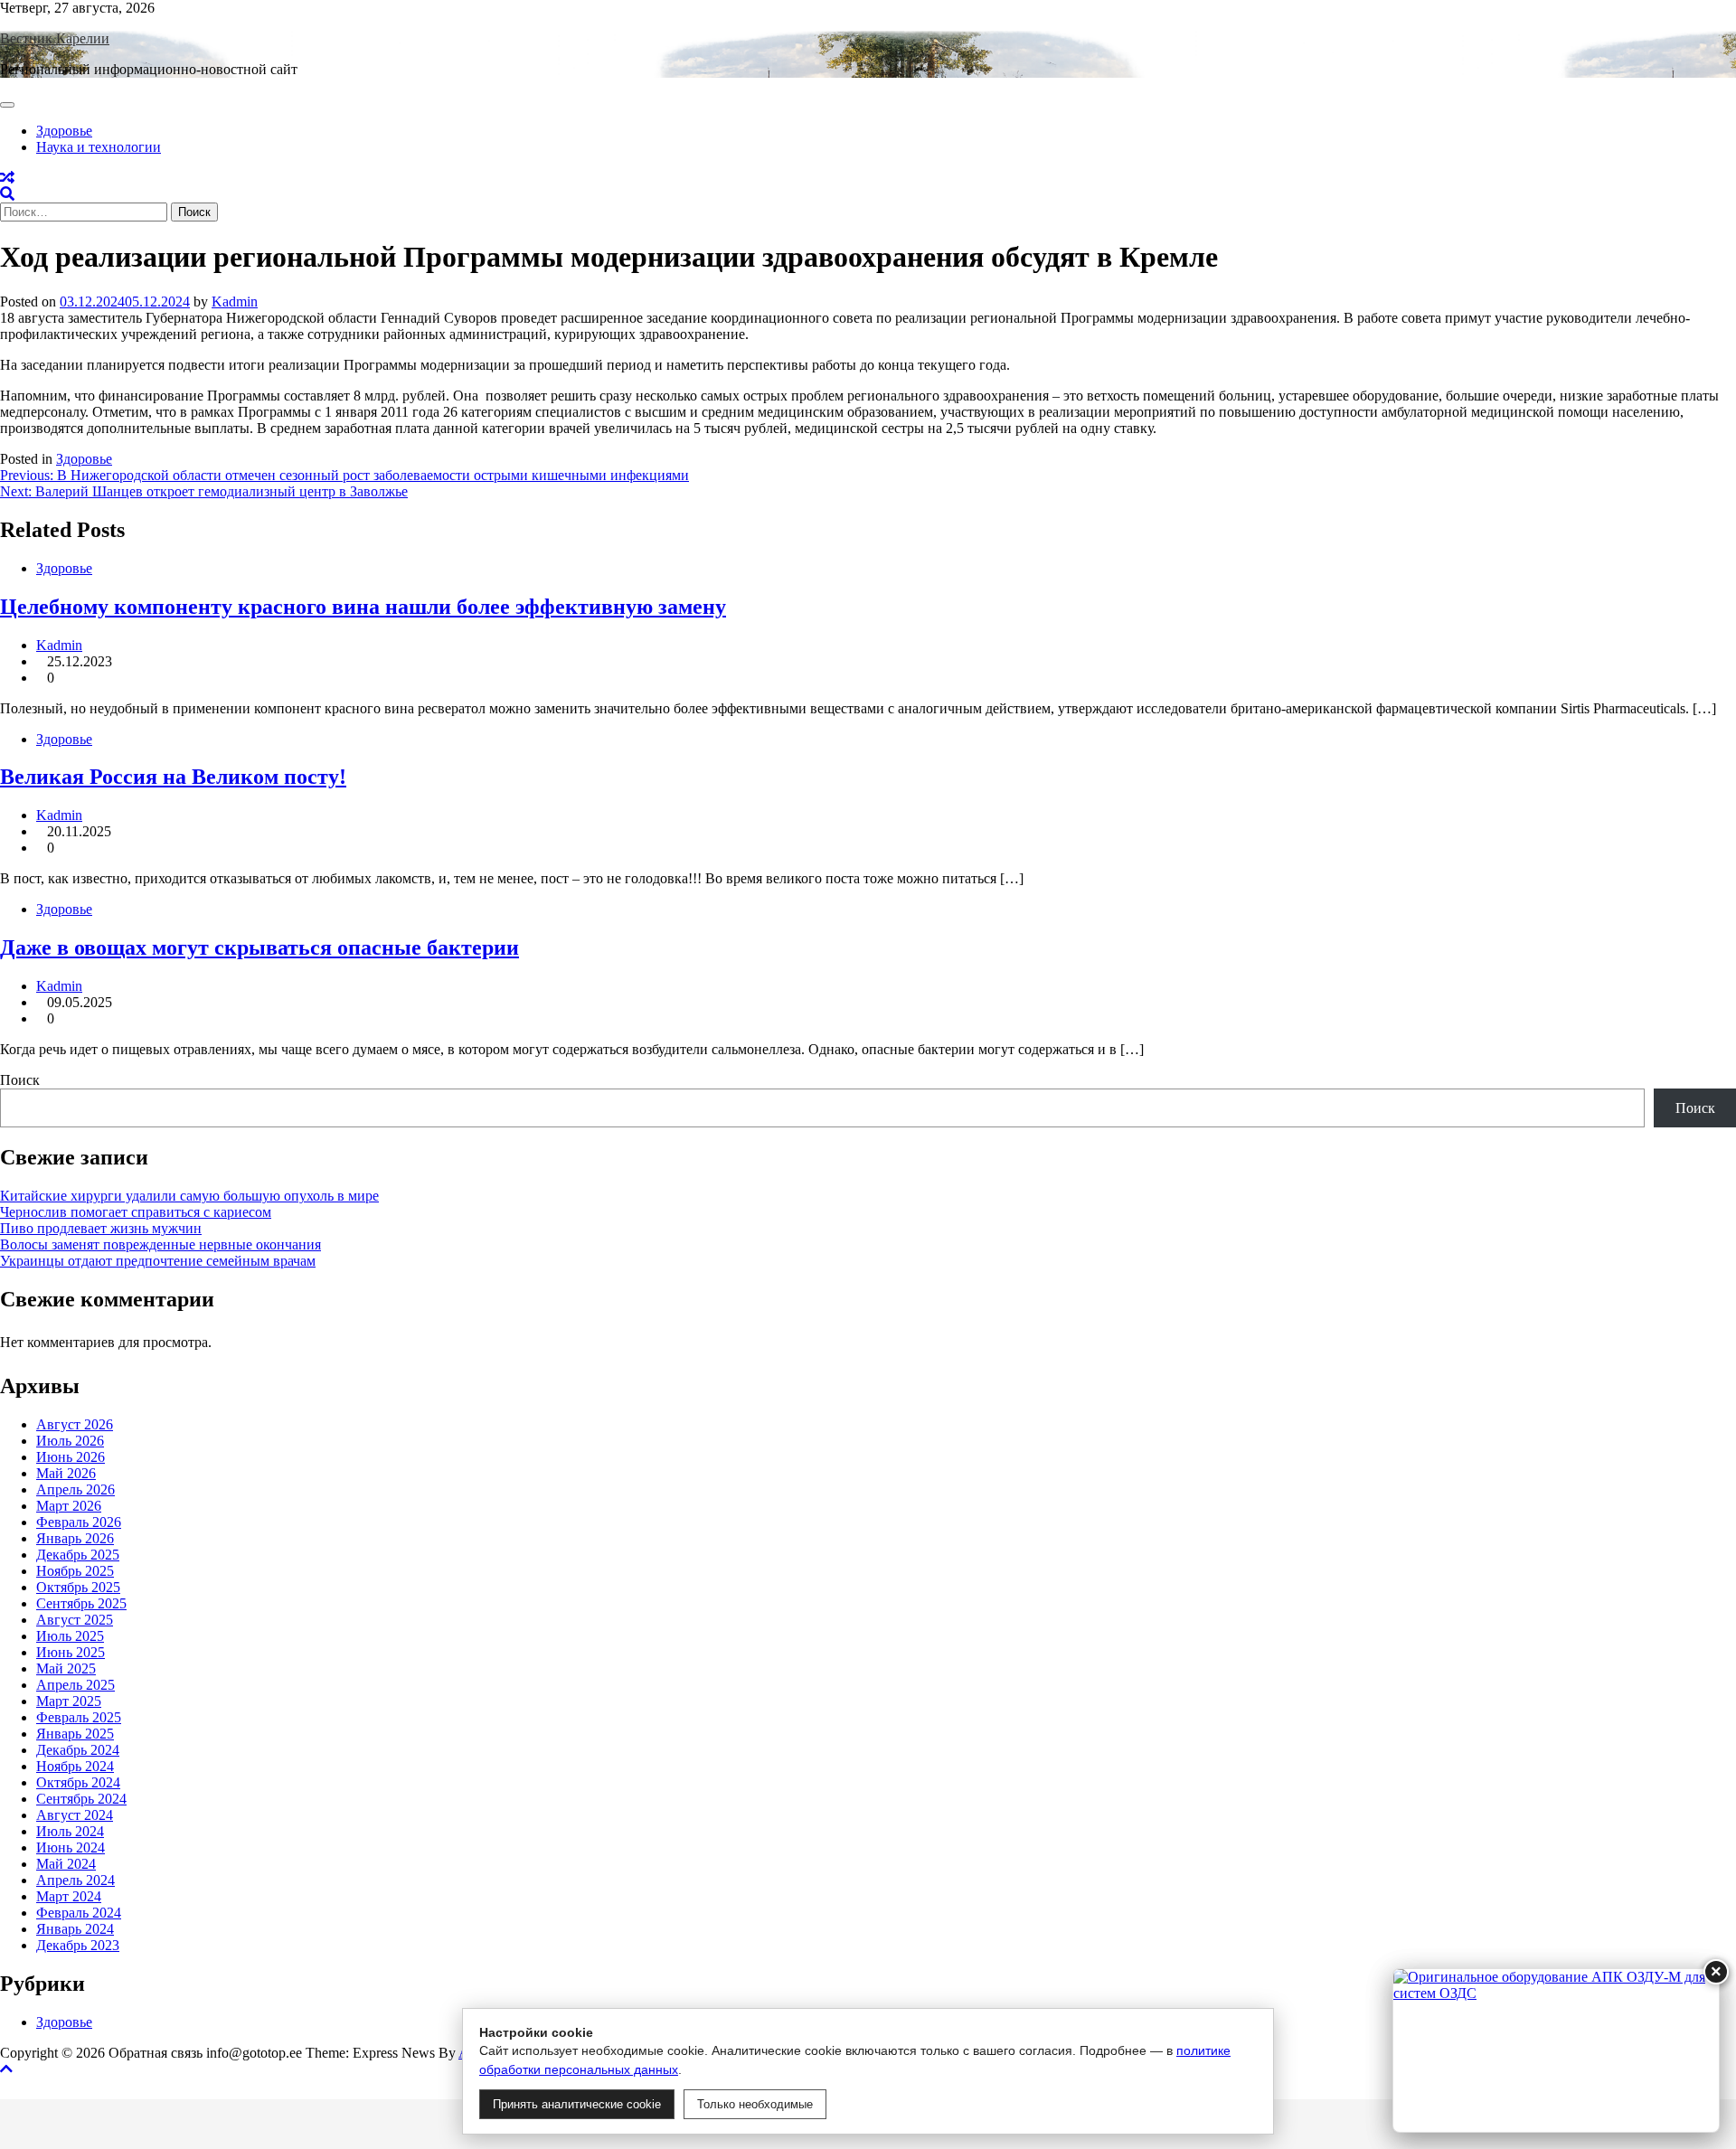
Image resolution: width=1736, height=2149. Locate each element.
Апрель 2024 (75, 1880)
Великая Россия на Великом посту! (173, 777)
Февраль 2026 (79, 1522)
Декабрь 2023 (78, 1945)
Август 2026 (75, 1424)
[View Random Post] (7, 178)
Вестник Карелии (55, 38)
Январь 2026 (75, 1538)
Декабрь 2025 (78, 1555)
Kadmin (235, 302)
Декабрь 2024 (78, 1750)
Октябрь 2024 (78, 1782)
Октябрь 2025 (78, 1587)
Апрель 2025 (75, 1685)
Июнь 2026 (71, 1457)
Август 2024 (75, 1815)
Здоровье (64, 131)
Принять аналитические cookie (577, 2104)
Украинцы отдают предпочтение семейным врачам (158, 1261)
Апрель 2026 (75, 1489)
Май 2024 (66, 1864)
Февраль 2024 (79, 1913)
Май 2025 (66, 1668)
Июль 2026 (70, 1441)
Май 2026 (66, 1473)
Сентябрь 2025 (81, 1603)
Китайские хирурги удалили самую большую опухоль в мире (189, 1196)
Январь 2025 (75, 1734)
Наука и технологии (99, 147)
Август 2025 (75, 1620)
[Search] (7, 194)
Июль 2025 (70, 1636)
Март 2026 (69, 1506)
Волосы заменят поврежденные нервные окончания (160, 1244)
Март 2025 (69, 1701)
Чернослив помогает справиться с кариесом (136, 1212)
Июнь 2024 (71, 1847)
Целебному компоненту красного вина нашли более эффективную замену (363, 607)
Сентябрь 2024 (81, 1799)
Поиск (20, 1080)
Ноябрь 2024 (75, 1766)
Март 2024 (69, 1896)
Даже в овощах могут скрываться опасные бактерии (259, 947)
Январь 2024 (75, 1929)
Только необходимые (755, 2104)
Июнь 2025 (71, 1652)
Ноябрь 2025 (75, 1571)
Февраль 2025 (79, 1717)
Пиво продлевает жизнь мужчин (101, 1228)
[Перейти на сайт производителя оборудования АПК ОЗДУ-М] (1556, 2050)
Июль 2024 (70, 1831)
